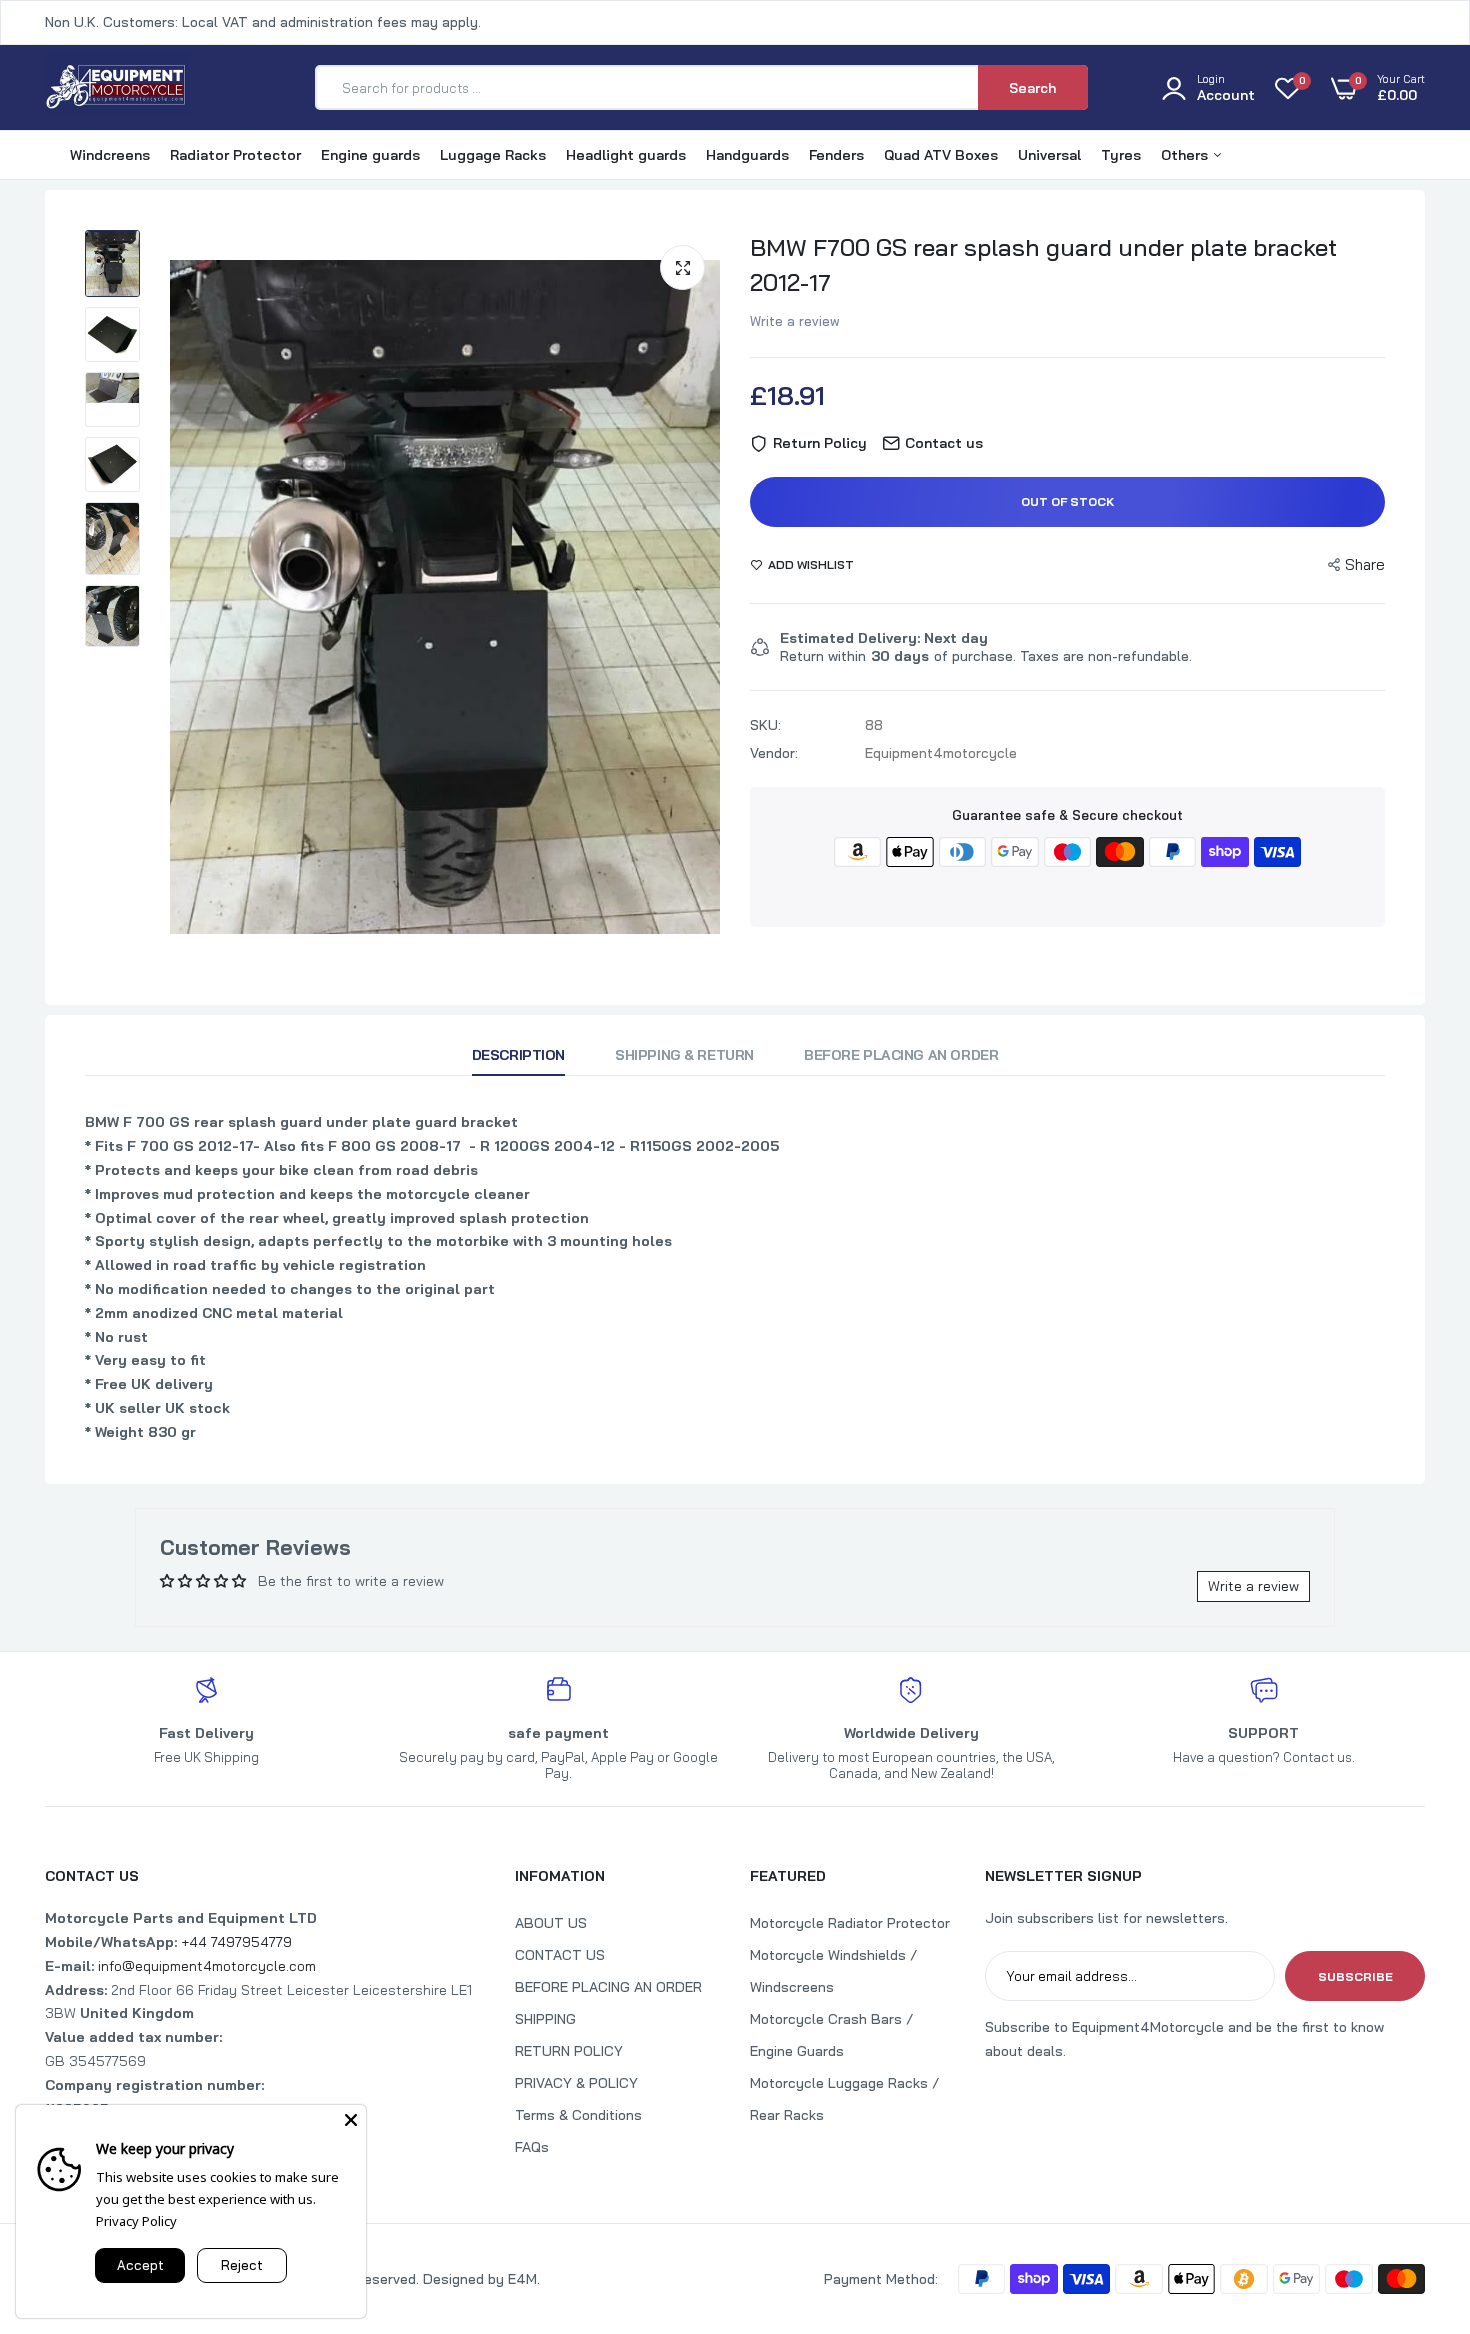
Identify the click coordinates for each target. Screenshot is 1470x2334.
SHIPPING (545, 2019)
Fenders (836, 155)
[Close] (351, 2120)
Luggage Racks (493, 155)
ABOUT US (551, 1923)
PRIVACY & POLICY (576, 2083)
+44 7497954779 (236, 1942)
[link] (1415, 2189)
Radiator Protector (235, 155)
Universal (1049, 155)
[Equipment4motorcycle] (117, 87)
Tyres (1121, 155)
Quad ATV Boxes (941, 155)
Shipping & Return (684, 1055)
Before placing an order (901, 1055)
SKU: (765, 725)
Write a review (795, 321)
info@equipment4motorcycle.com (207, 1966)
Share (1365, 564)
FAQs (532, 2147)
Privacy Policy (136, 2221)
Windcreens (110, 155)
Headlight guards (626, 155)
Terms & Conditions (578, 2115)
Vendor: (774, 753)
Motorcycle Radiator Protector (850, 1923)
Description (518, 1055)
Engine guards (370, 155)
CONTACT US (560, 1955)
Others (1186, 155)
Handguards (747, 155)
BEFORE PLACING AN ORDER (608, 1987)
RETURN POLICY (569, 2051)
